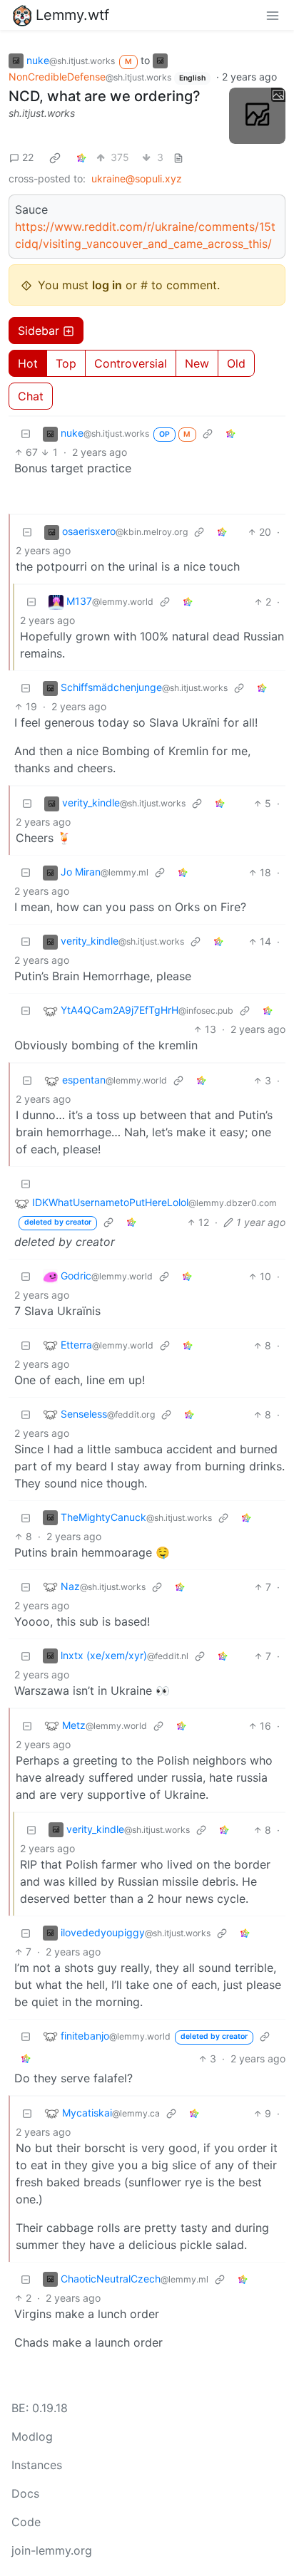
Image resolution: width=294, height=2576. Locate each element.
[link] (55, 157)
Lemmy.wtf (72, 15)
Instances (37, 2465)
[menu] (273, 15)
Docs (25, 2493)
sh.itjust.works (42, 113)
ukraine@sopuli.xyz (137, 178)
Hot (28, 363)
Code (26, 2522)
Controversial (131, 363)
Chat (31, 396)
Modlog (32, 2436)
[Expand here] (257, 116)
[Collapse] (26, 433)
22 (28, 157)
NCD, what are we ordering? (105, 96)
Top (66, 363)
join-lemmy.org (52, 2550)
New (197, 363)
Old (236, 363)
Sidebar (39, 331)
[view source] (178, 157)
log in (107, 285)
